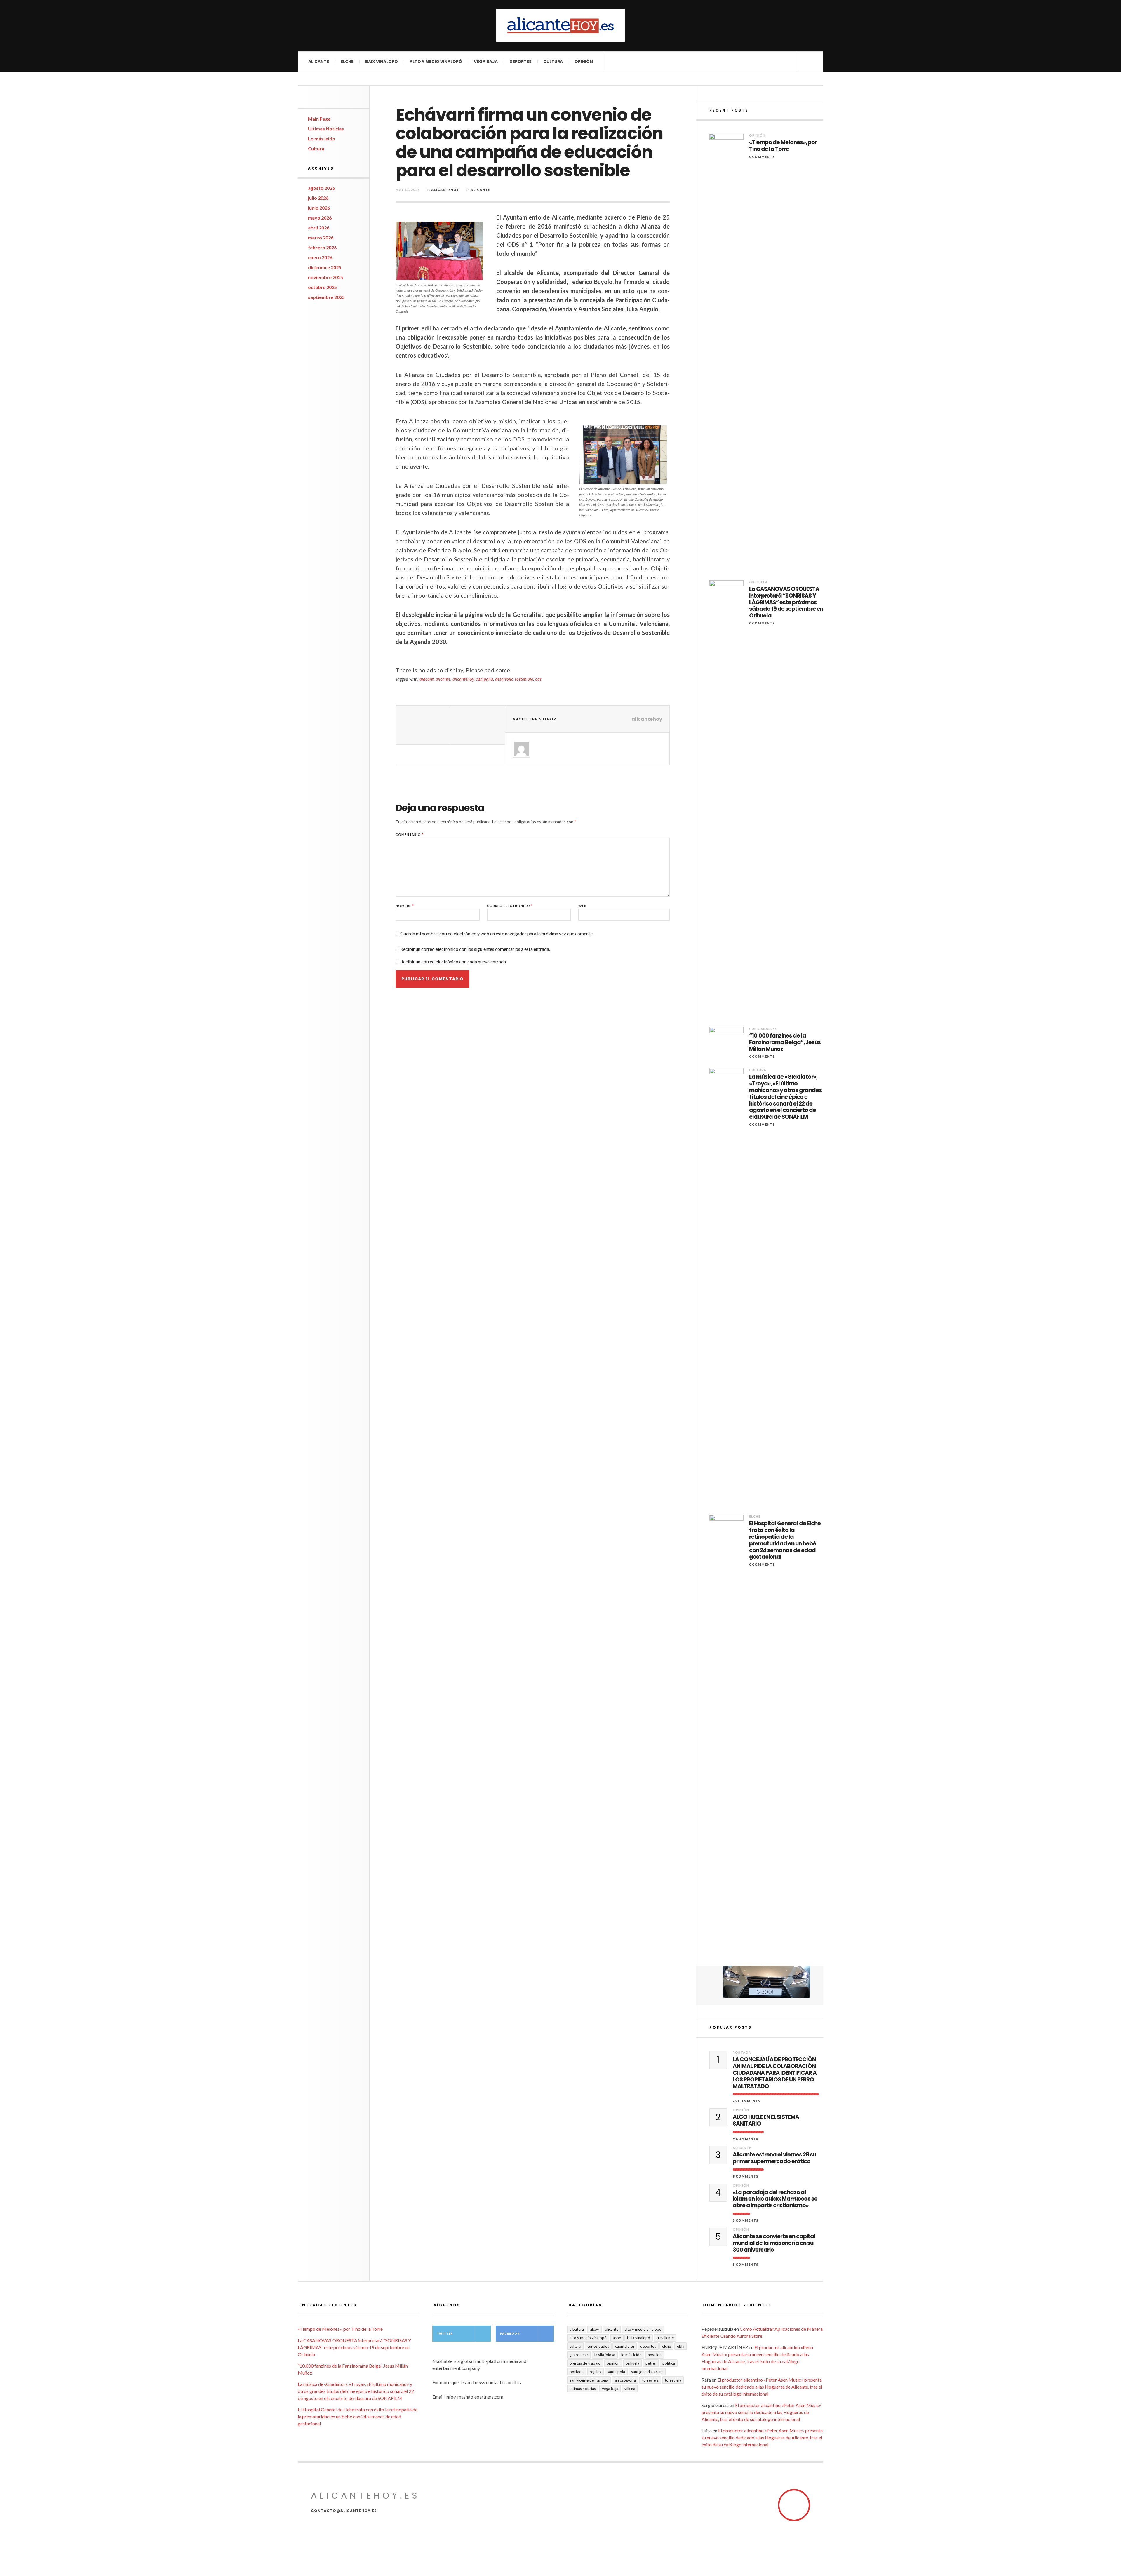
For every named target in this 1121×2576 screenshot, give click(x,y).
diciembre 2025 (325, 267)
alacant (427, 679)
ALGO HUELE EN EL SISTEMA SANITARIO (766, 2121)
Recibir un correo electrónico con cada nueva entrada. (454, 961)
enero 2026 (320, 257)
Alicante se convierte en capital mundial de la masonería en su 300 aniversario (774, 2243)
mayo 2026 (320, 218)
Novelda (655, 2355)
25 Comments (747, 2101)
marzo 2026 (321, 237)
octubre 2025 (322, 287)
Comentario (410, 834)
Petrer (651, 2363)
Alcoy (595, 2329)
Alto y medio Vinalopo (643, 2329)
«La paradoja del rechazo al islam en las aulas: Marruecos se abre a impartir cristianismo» (775, 2199)
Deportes (521, 62)
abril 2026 (319, 228)
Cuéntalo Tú (625, 2346)
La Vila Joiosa (605, 2355)
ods (538, 679)
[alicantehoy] (560, 25)
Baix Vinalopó (382, 62)
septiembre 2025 (326, 297)
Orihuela (758, 582)
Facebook (510, 2334)
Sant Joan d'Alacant (647, 2372)
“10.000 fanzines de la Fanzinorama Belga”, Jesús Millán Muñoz (785, 1042)
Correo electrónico (510, 906)
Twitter (445, 2334)
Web (582, 906)
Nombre (405, 906)
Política (669, 2363)
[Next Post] (478, 725)
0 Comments (762, 157)
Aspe (617, 2338)
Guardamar (579, 2355)
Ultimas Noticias (326, 129)
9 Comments (746, 2139)
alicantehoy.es (365, 2496)
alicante (443, 679)
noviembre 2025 (325, 277)
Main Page (319, 119)
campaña (484, 679)
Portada (742, 2052)
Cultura (553, 62)
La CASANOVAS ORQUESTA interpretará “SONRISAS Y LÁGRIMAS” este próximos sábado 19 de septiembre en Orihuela (786, 603)
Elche (347, 62)
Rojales (595, 2372)
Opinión (584, 62)
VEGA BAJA (486, 62)
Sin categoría (625, 2380)
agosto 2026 (321, 188)
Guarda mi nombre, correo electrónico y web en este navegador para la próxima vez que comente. (497, 933)
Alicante (319, 62)
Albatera (577, 2329)
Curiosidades (763, 1029)
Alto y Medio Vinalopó (436, 62)
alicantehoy (445, 190)
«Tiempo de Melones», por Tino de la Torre (783, 146)
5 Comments (746, 2220)
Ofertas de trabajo (585, 2363)
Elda (681, 2346)
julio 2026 (318, 198)
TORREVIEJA (673, 2380)
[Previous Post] (423, 725)
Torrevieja (650, 2380)
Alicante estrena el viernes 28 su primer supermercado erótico (774, 2158)
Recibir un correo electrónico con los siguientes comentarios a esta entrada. (475, 949)
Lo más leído (322, 139)
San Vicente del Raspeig (589, 2380)
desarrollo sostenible (514, 679)
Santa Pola (616, 2372)
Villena (630, 2389)
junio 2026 (319, 208)
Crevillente (665, 2338)
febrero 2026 (322, 247)
